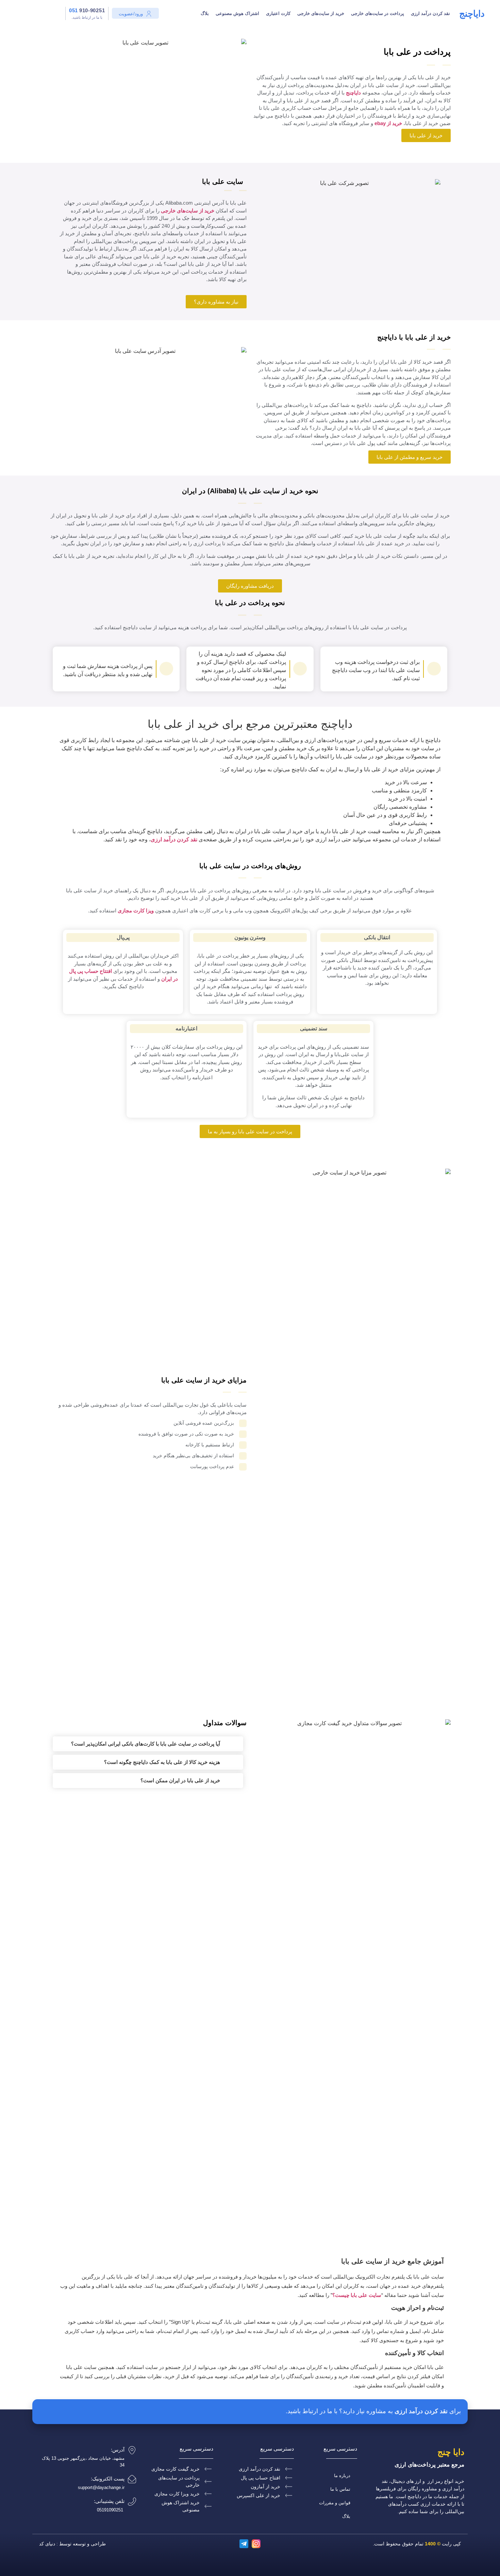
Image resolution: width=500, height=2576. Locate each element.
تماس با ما (340, 2489)
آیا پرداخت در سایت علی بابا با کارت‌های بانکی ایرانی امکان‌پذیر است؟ (146, 1744)
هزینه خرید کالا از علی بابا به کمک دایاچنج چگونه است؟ (162, 1762)
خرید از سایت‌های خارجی (321, 13)
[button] (148, 1744)
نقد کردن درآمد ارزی (430, 13)
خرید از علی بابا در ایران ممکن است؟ (180, 1780)
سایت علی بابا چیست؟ (357, 2295)
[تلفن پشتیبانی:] (132, 2502)
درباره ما (342, 2476)
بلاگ (205, 13)
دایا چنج (451, 2452)
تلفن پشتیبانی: (109, 2501)
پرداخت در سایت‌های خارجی (378, 13)
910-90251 (87, 10)
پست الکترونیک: (107, 2479)
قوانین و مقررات (335, 2503)
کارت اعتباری (278, 13)
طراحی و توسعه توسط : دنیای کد (72, 2544)
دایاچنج (472, 14)
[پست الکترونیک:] (132, 2479)
